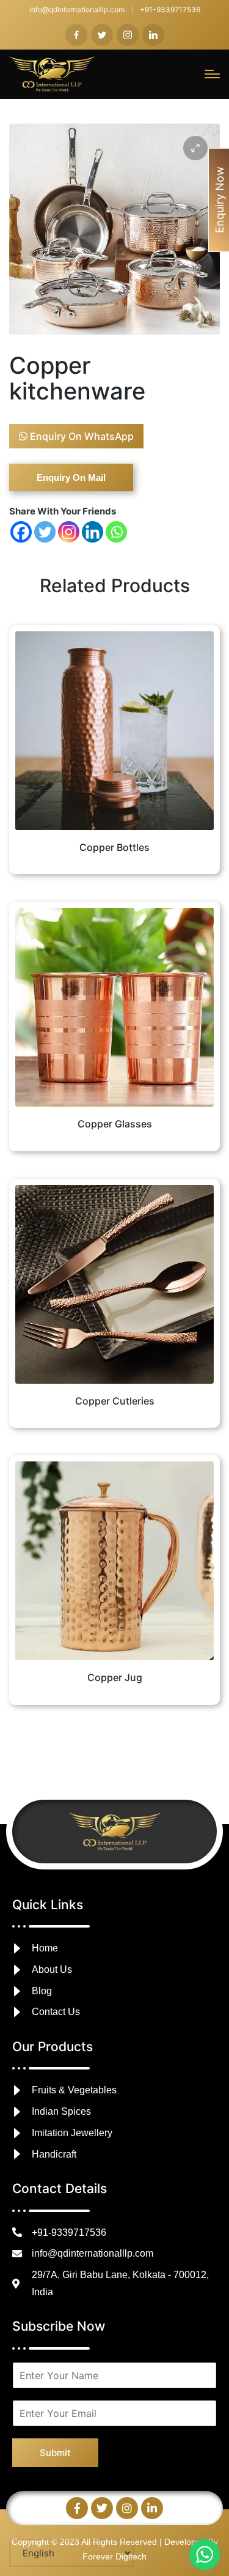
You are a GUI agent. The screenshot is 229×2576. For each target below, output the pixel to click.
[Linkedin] (93, 532)
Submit (55, 2453)
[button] (195, 148)
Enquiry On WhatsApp (81, 436)
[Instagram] (69, 532)
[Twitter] (45, 532)
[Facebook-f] (77, 2508)
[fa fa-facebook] (76, 35)
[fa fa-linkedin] (153, 35)
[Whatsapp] (116, 532)
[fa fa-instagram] (128, 35)
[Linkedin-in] (152, 2508)
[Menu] (212, 74)
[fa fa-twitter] (102, 35)
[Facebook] (21, 532)
